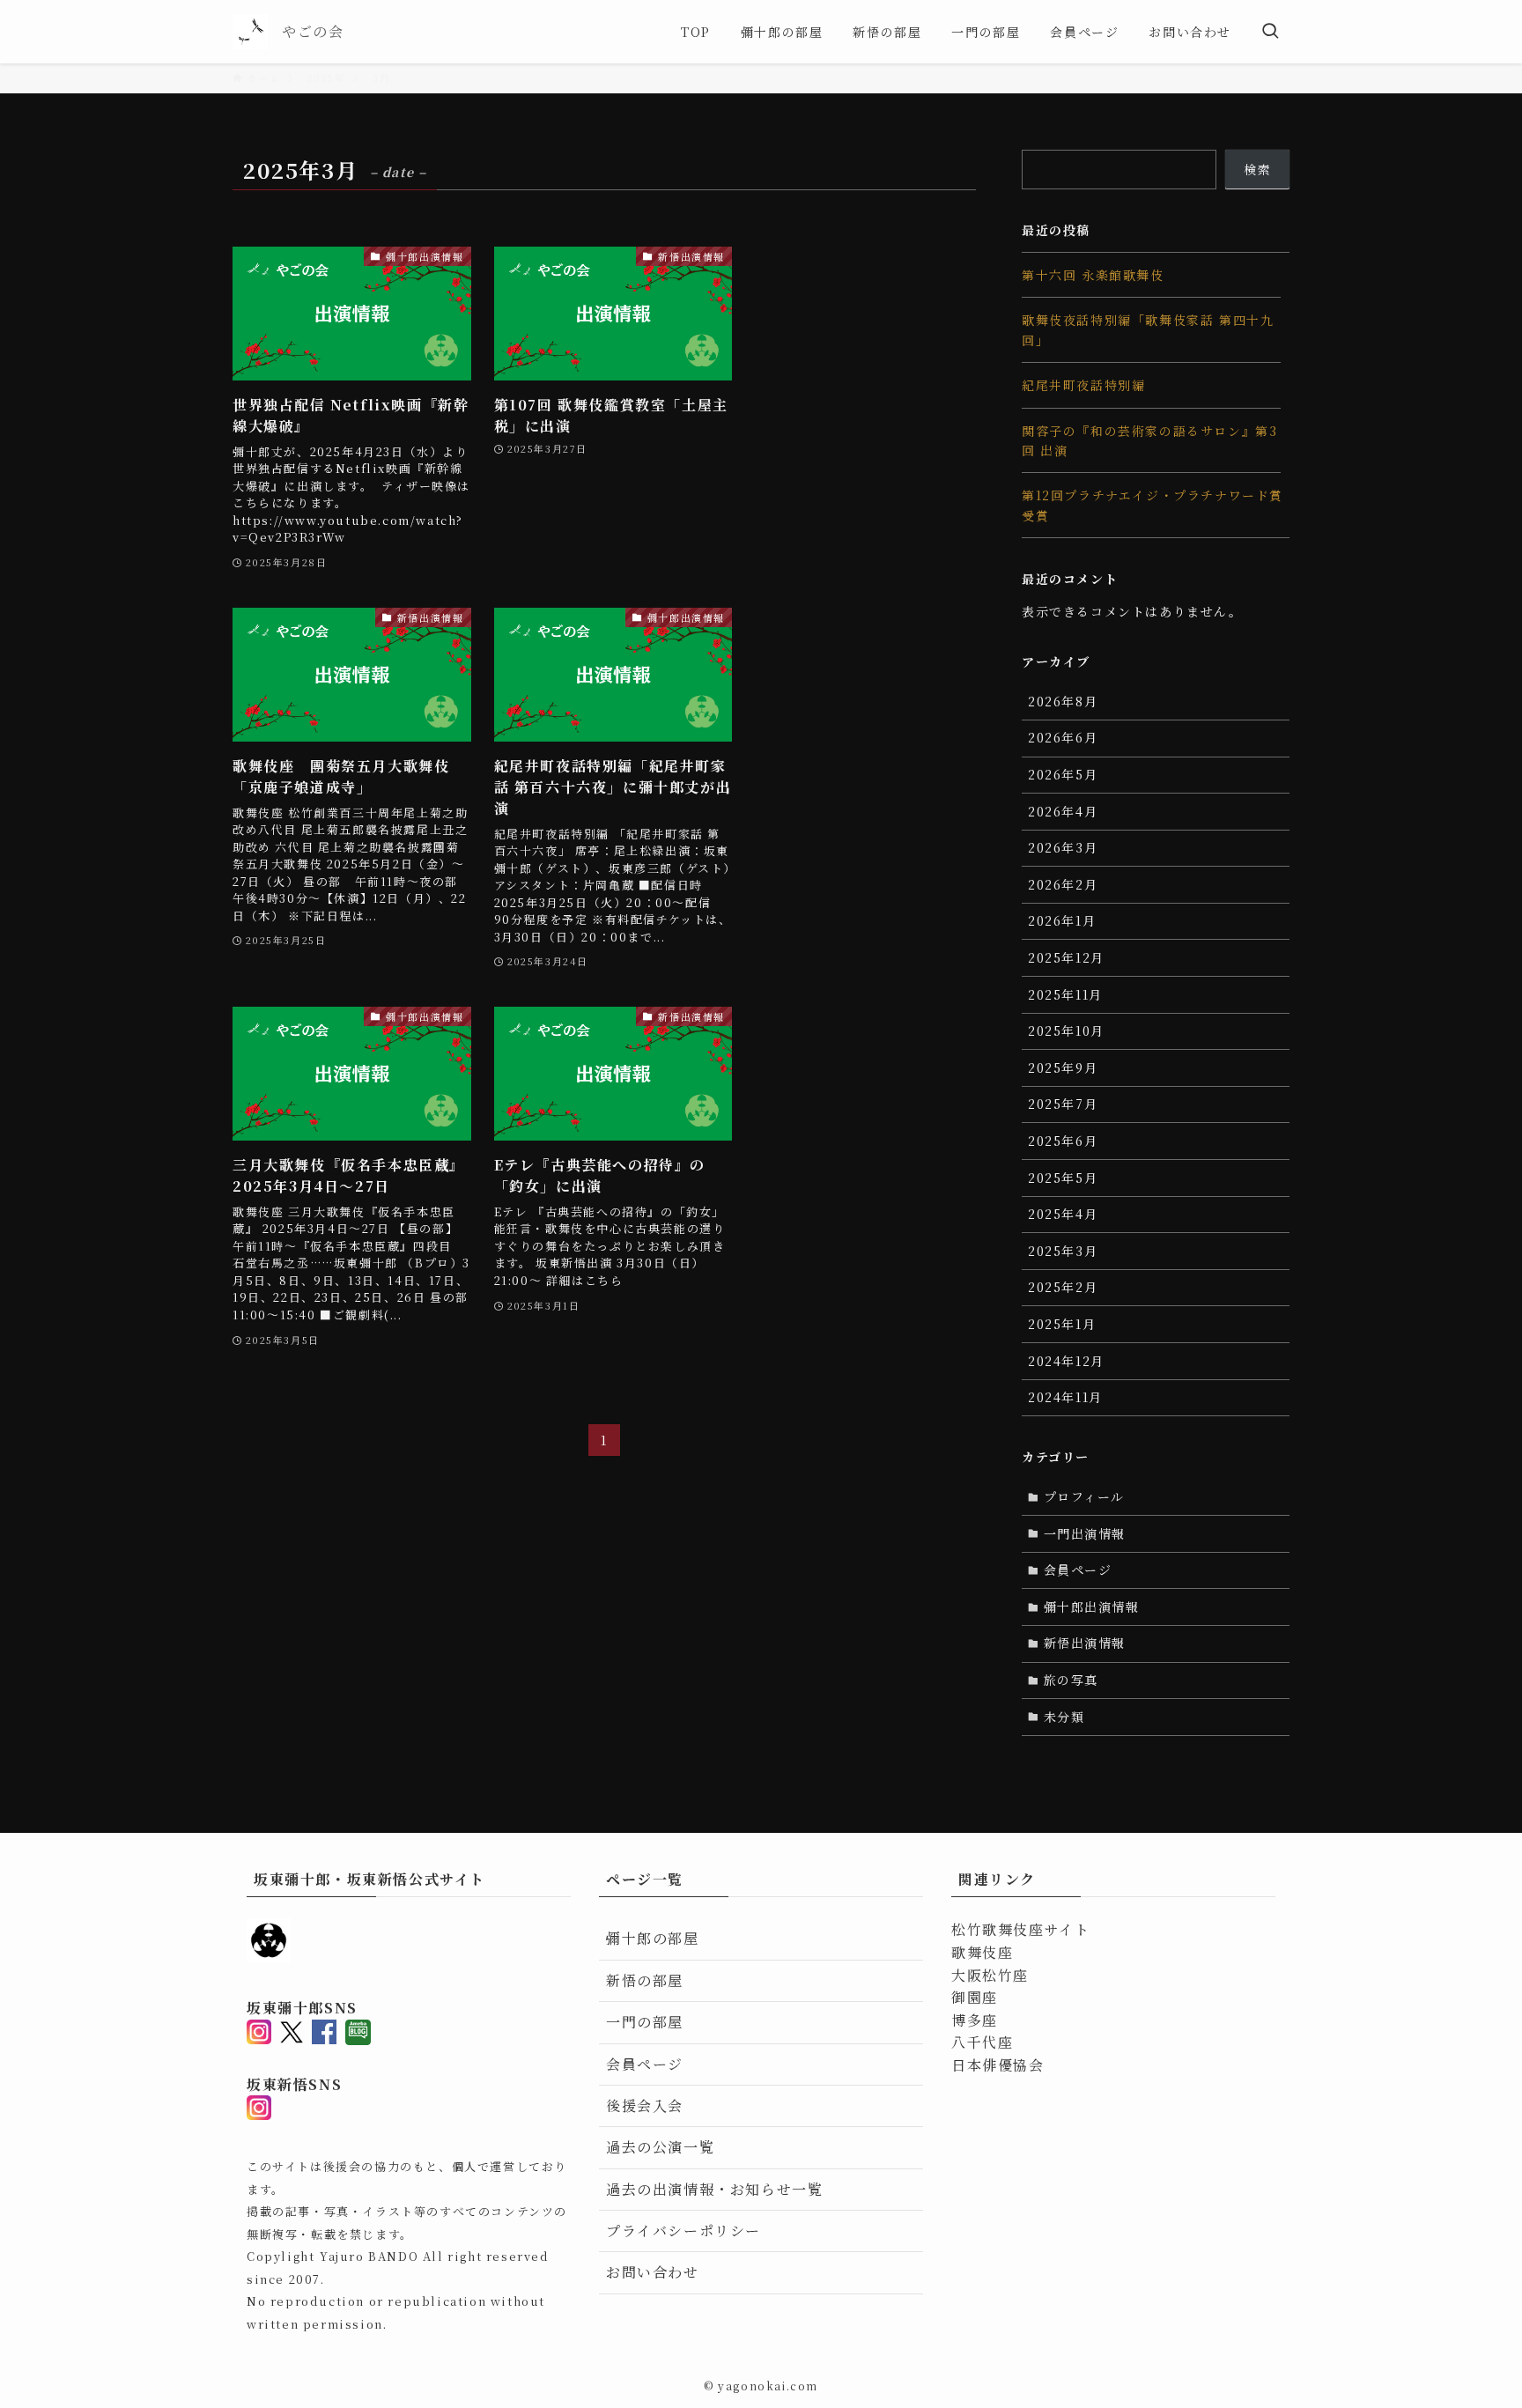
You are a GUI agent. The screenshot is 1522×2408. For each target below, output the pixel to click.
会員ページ (1078, 1570)
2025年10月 (1066, 1030)
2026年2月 (1063, 884)
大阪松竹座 (990, 1975)
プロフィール (1085, 1496)
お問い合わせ (653, 2272)
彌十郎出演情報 (1092, 1607)
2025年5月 (1063, 1178)
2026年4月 (1063, 811)
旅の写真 (1071, 1680)
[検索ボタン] (1270, 32)
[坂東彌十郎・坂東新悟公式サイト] (250, 32)
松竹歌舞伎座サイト (1020, 1929)
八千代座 (982, 2042)
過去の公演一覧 (660, 2147)
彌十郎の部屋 (653, 1938)
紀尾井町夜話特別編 (1083, 385)
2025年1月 (1062, 1324)
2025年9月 (1063, 1067)
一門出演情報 (1085, 1533)
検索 (1257, 169)
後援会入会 (645, 2105)
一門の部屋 (645, 2022)
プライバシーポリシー (683, 2231)
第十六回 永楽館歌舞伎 (1093, 275)
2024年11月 (1065, 1397)
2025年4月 (1063, 1214)
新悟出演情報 (1085, 1643)
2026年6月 (1063, 737)
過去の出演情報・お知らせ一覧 (714, 2189)
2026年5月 (1063, 774)
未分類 (1064, 1717)
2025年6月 (1063, 1141)
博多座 (975, 2020)
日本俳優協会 (998, 2065)
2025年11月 (1065, 994)
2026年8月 (1063, 701)
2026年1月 (1062, 920)
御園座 (975, 1997)
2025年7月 (1063, 1104)
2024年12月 (1066, 1361)
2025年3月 (1063, 1251)
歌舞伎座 (982, 1952)
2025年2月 (1063, 1287)
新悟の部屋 (645, 1980)
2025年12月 (1066, 957)
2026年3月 (1063, 847)
